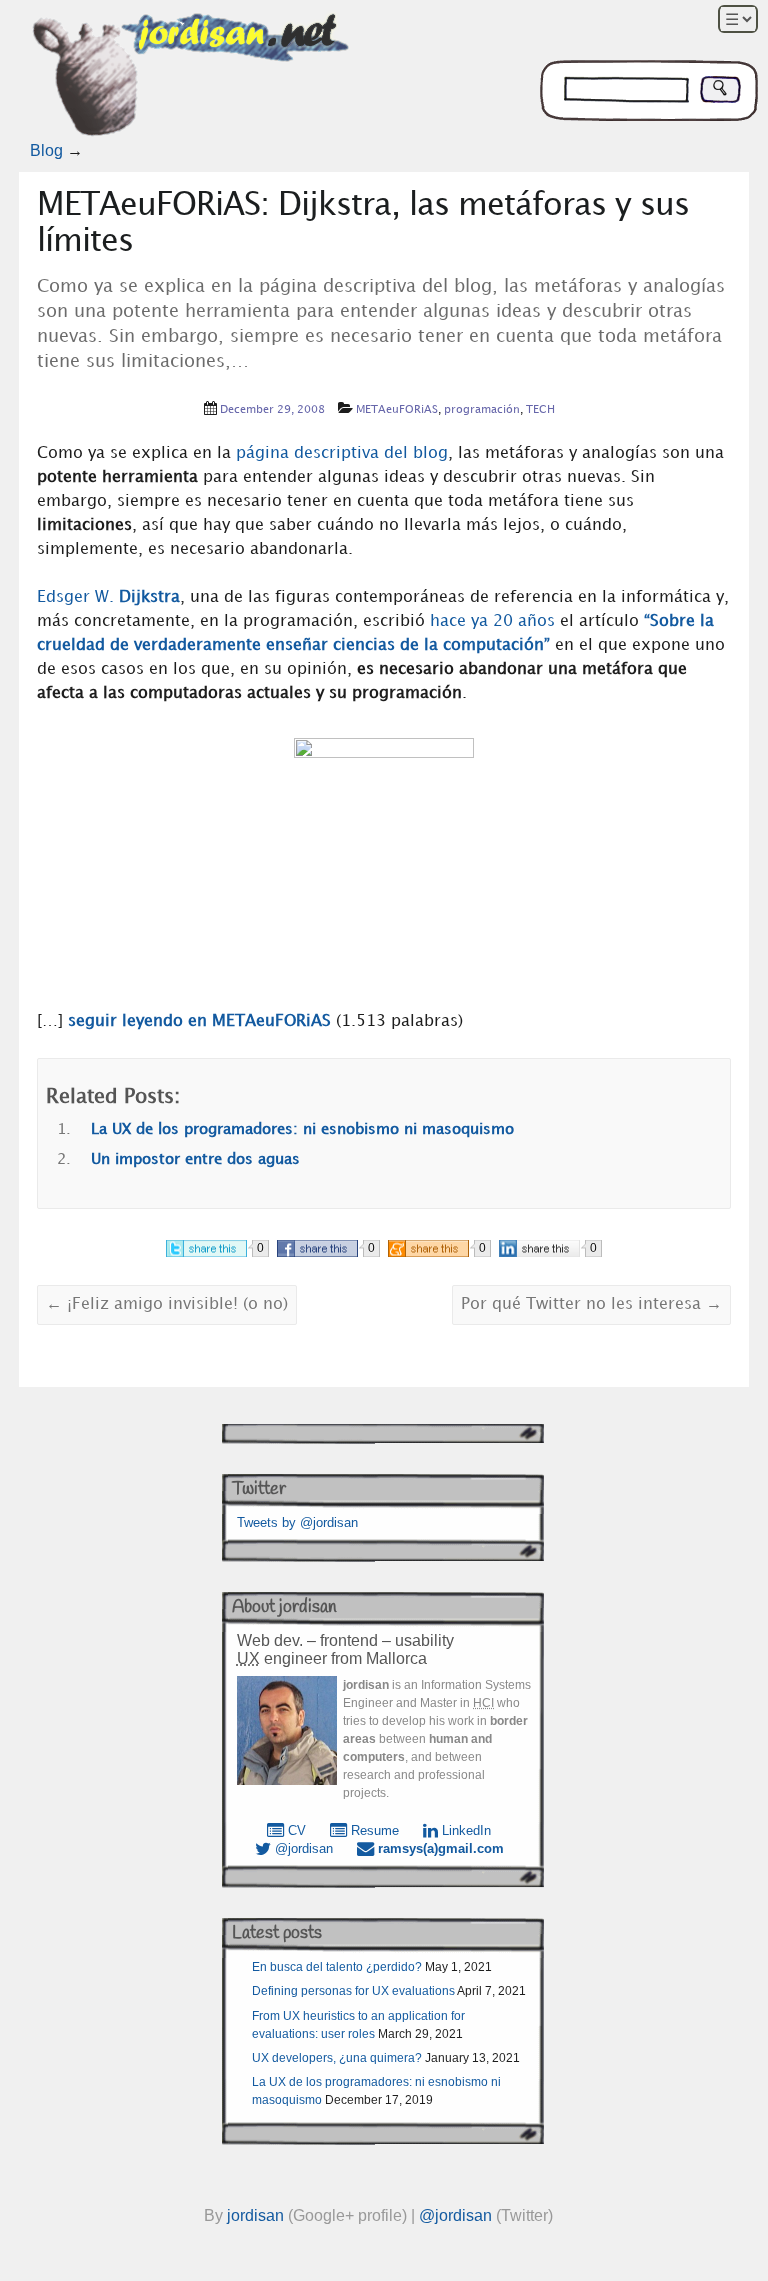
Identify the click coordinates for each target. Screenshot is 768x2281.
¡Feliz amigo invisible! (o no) (167, 1304)
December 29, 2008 (272, 410)
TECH (540, 410)
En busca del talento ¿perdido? (337, 1967)
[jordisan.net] (193, 79)
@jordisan (302, 1848)
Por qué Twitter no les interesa (591, 1304)
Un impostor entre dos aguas (195, 1160)
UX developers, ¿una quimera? (337, 2058)
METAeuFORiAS (397, 410)
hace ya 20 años (492, 621)
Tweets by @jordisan (297, 1522)
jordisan (255, 2215)
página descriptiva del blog (342, 453)
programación (482, 410)
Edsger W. (108, 597)
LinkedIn (464, 1830)
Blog (46, 150)
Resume (373, 1830)
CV (295, 1830)
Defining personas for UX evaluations (353, 1991)
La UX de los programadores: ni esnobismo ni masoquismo (302, 1130)
